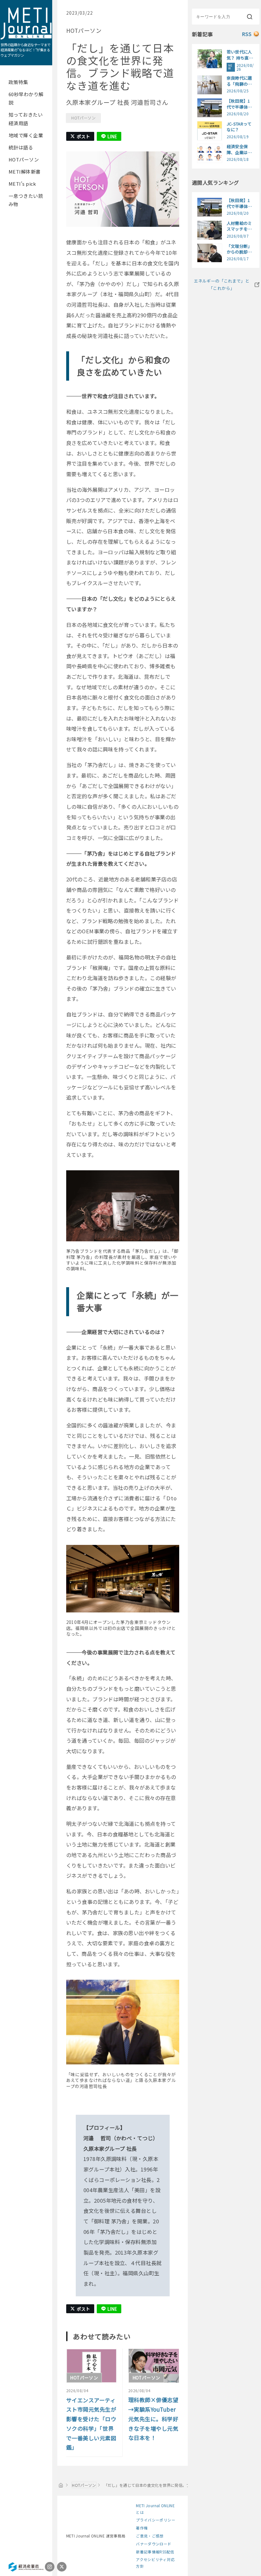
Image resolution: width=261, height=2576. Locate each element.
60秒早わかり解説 (26, 98)
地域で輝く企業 (26, 135)
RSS (247, 34)
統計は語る (21, 147)
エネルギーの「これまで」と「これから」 (222, 284)
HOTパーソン (24, 159)
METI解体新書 (25, 172)
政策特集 (18, 82)
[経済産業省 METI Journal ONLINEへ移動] (61, 2485)
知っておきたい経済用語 (26, 119)
